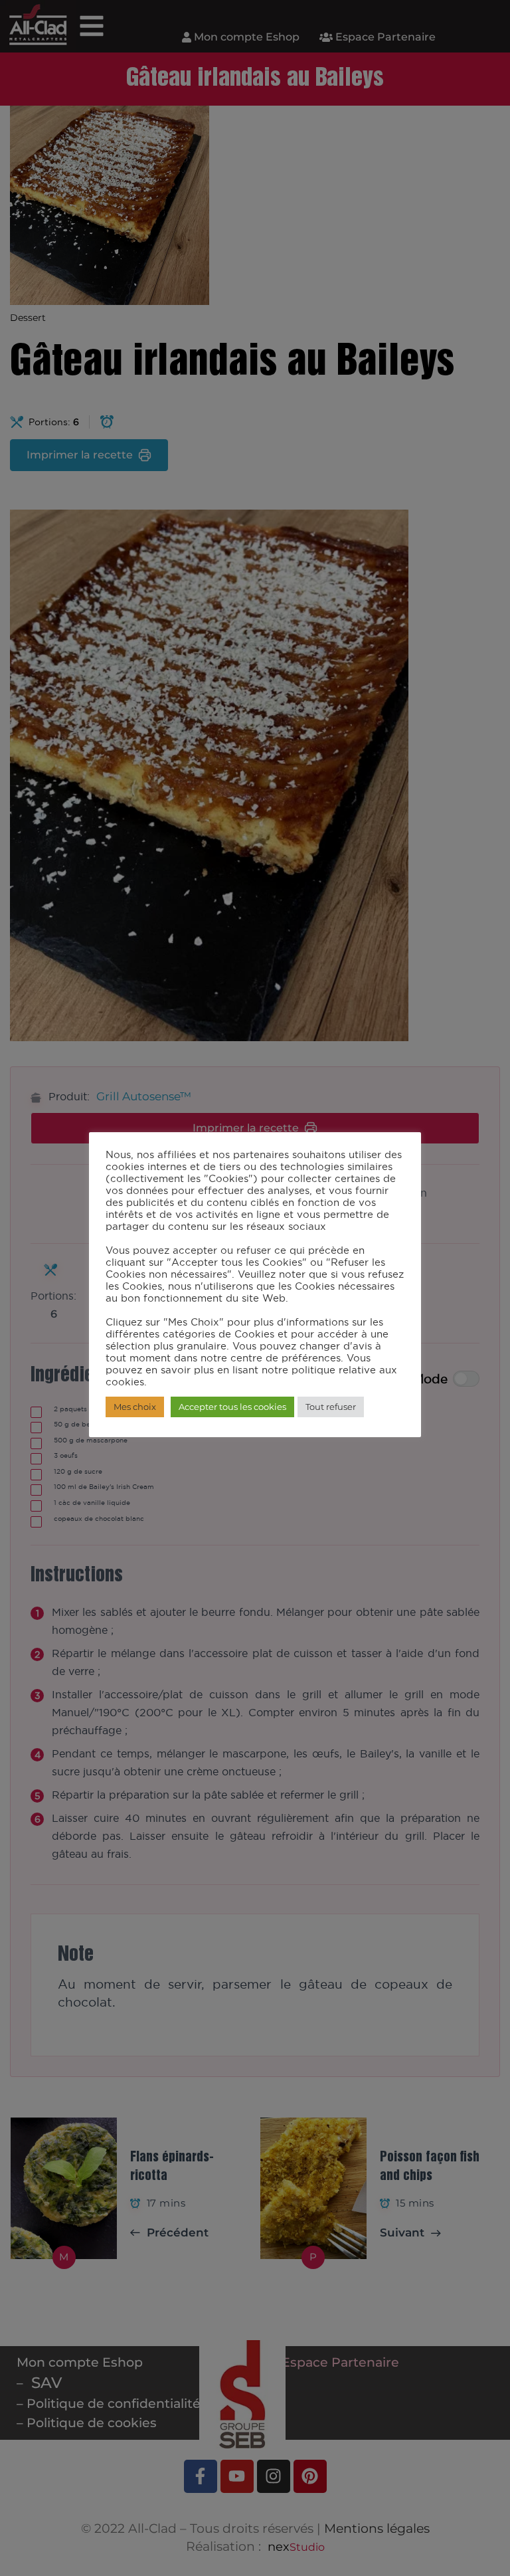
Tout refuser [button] (331, 1407)
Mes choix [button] (135, 1407)
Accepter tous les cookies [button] (232, 1407)
